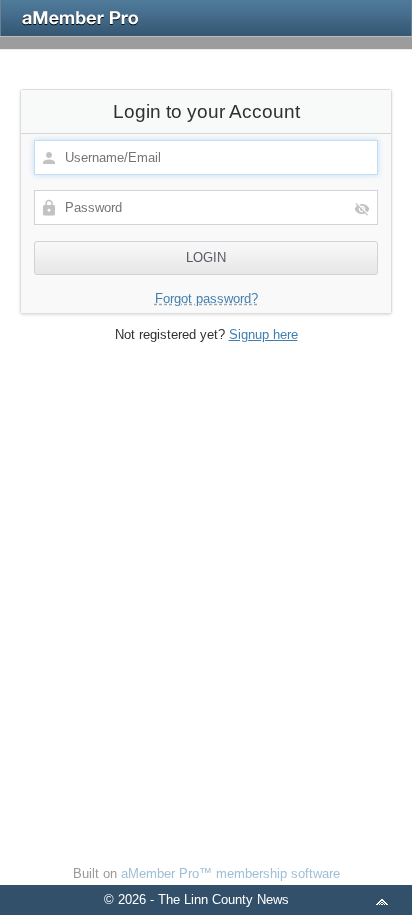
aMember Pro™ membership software (230, 873)
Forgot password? (206, 298)
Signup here (263, 334)
